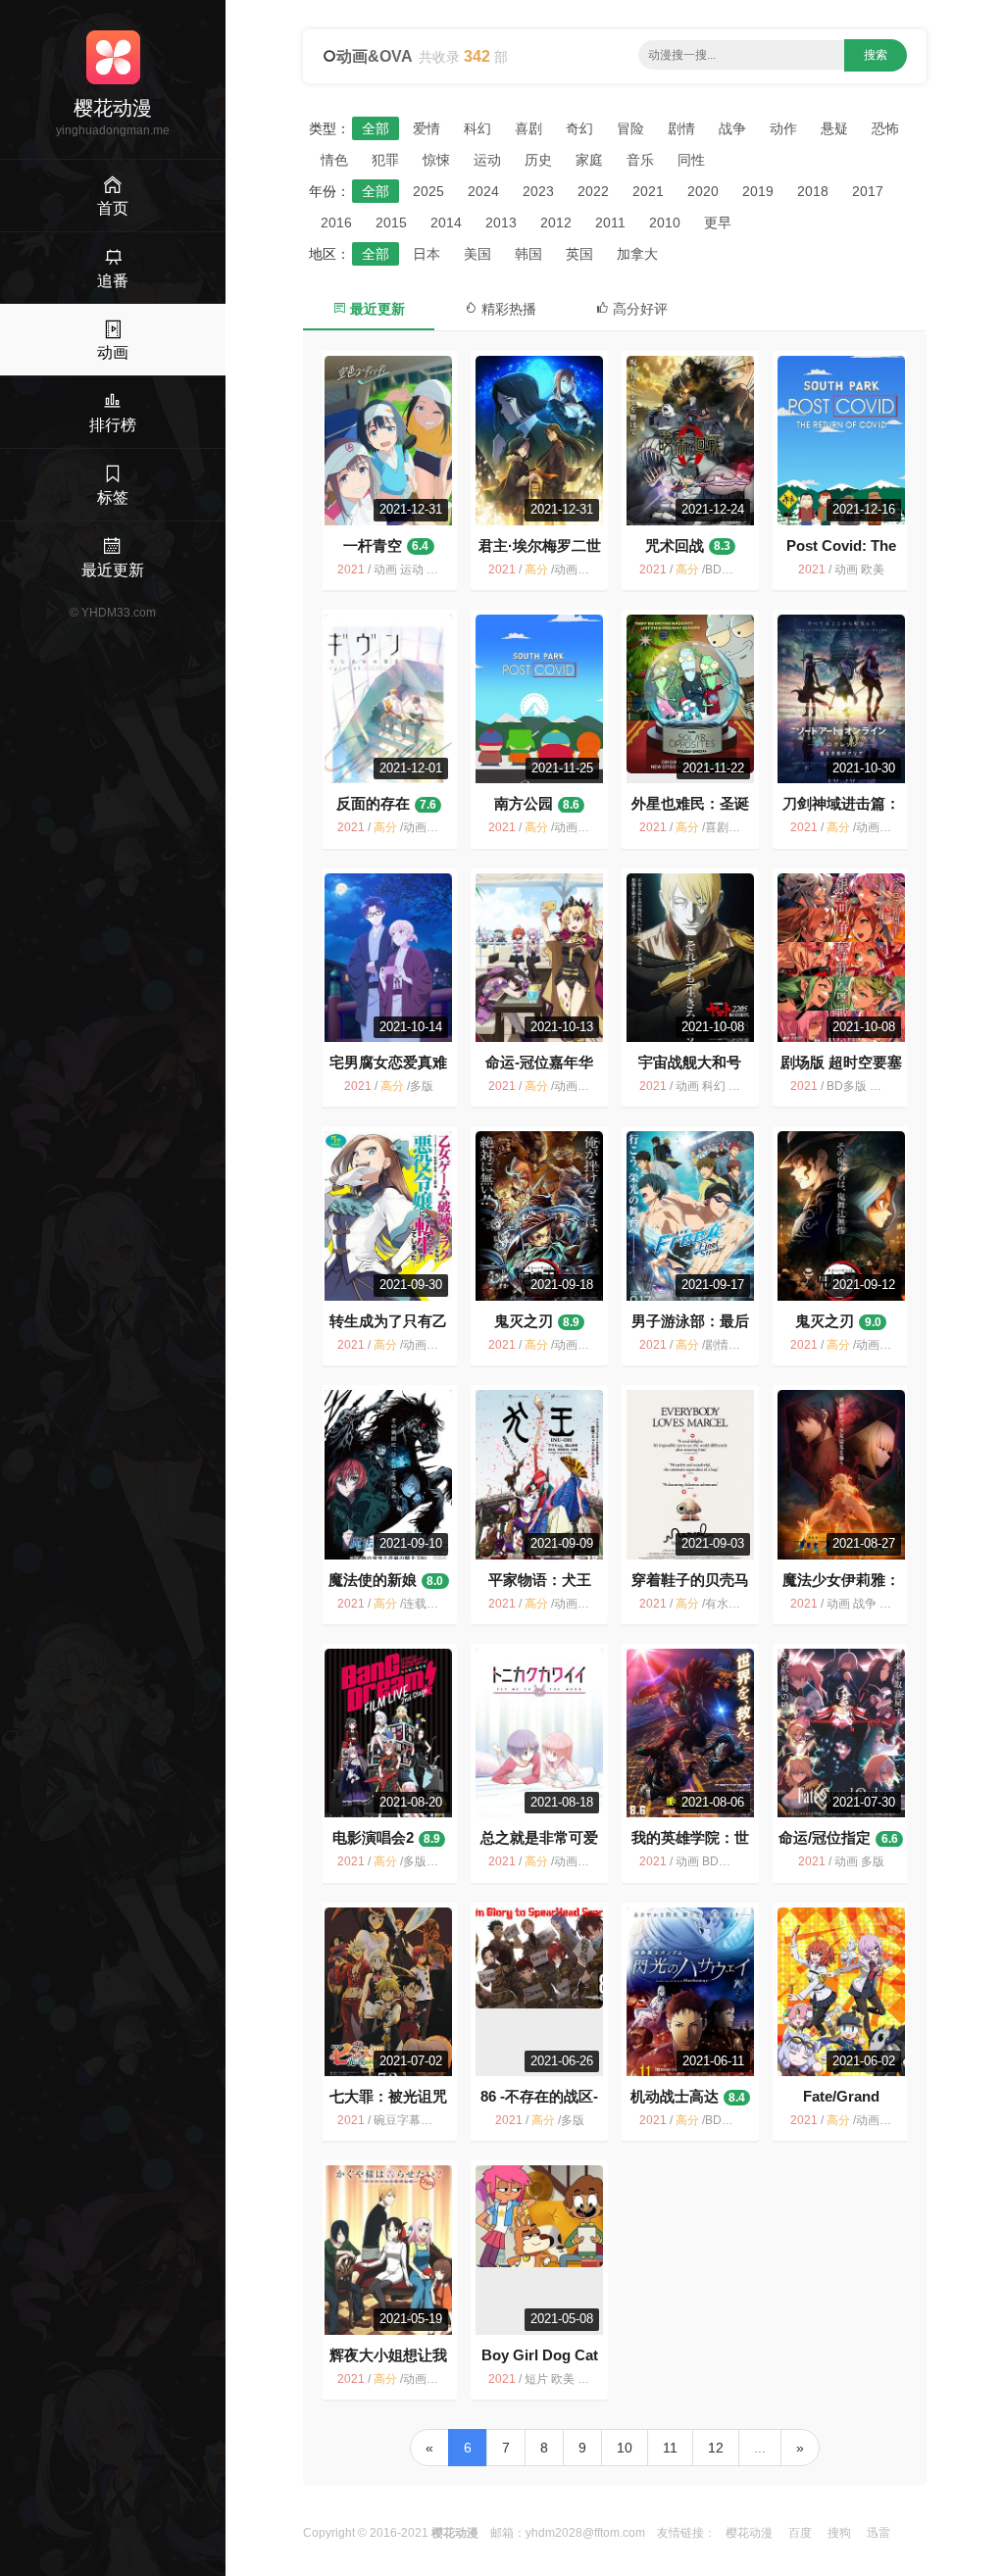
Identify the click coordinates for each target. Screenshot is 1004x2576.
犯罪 (385, 160)
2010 (665, 223)
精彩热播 (507, 309)
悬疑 (834, 128)
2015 (391, 223)
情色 (334, 160)
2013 (501, 223)
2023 (538, 191)
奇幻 (579, 128)
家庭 (589, 160)
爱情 (427, 128)
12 (716, 2448)
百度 (800, 2533)
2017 (868, 191)
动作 (783, 128)
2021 (648, 191)
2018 (813, 191)
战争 (732, 128)
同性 (691, 160)
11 (670, 2448)
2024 (483, 191)
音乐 (640, 160)
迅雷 (878, 2533)
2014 (446, 223)
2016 (336, 223)
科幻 (477, 128)
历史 (538, 160)
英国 (579, 254)
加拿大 (637, 254)
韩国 (528, 254)
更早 (718, 223)
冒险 (630, 128)
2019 (758, 191)
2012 (556, 223)
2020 (703, 191)
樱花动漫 (749, 2533)
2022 (593, 191)
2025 (428, 191)
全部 (376, 128)
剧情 (681, 128)
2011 (610, 223)
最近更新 (376, 309)
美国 (477, 254)
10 (625, 2448)
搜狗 (839, 2533)
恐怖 (885, 128)
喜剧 (528, 128)
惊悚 (436, 160)
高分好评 (638, 309)
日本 (427, 254)
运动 (487, 160)
